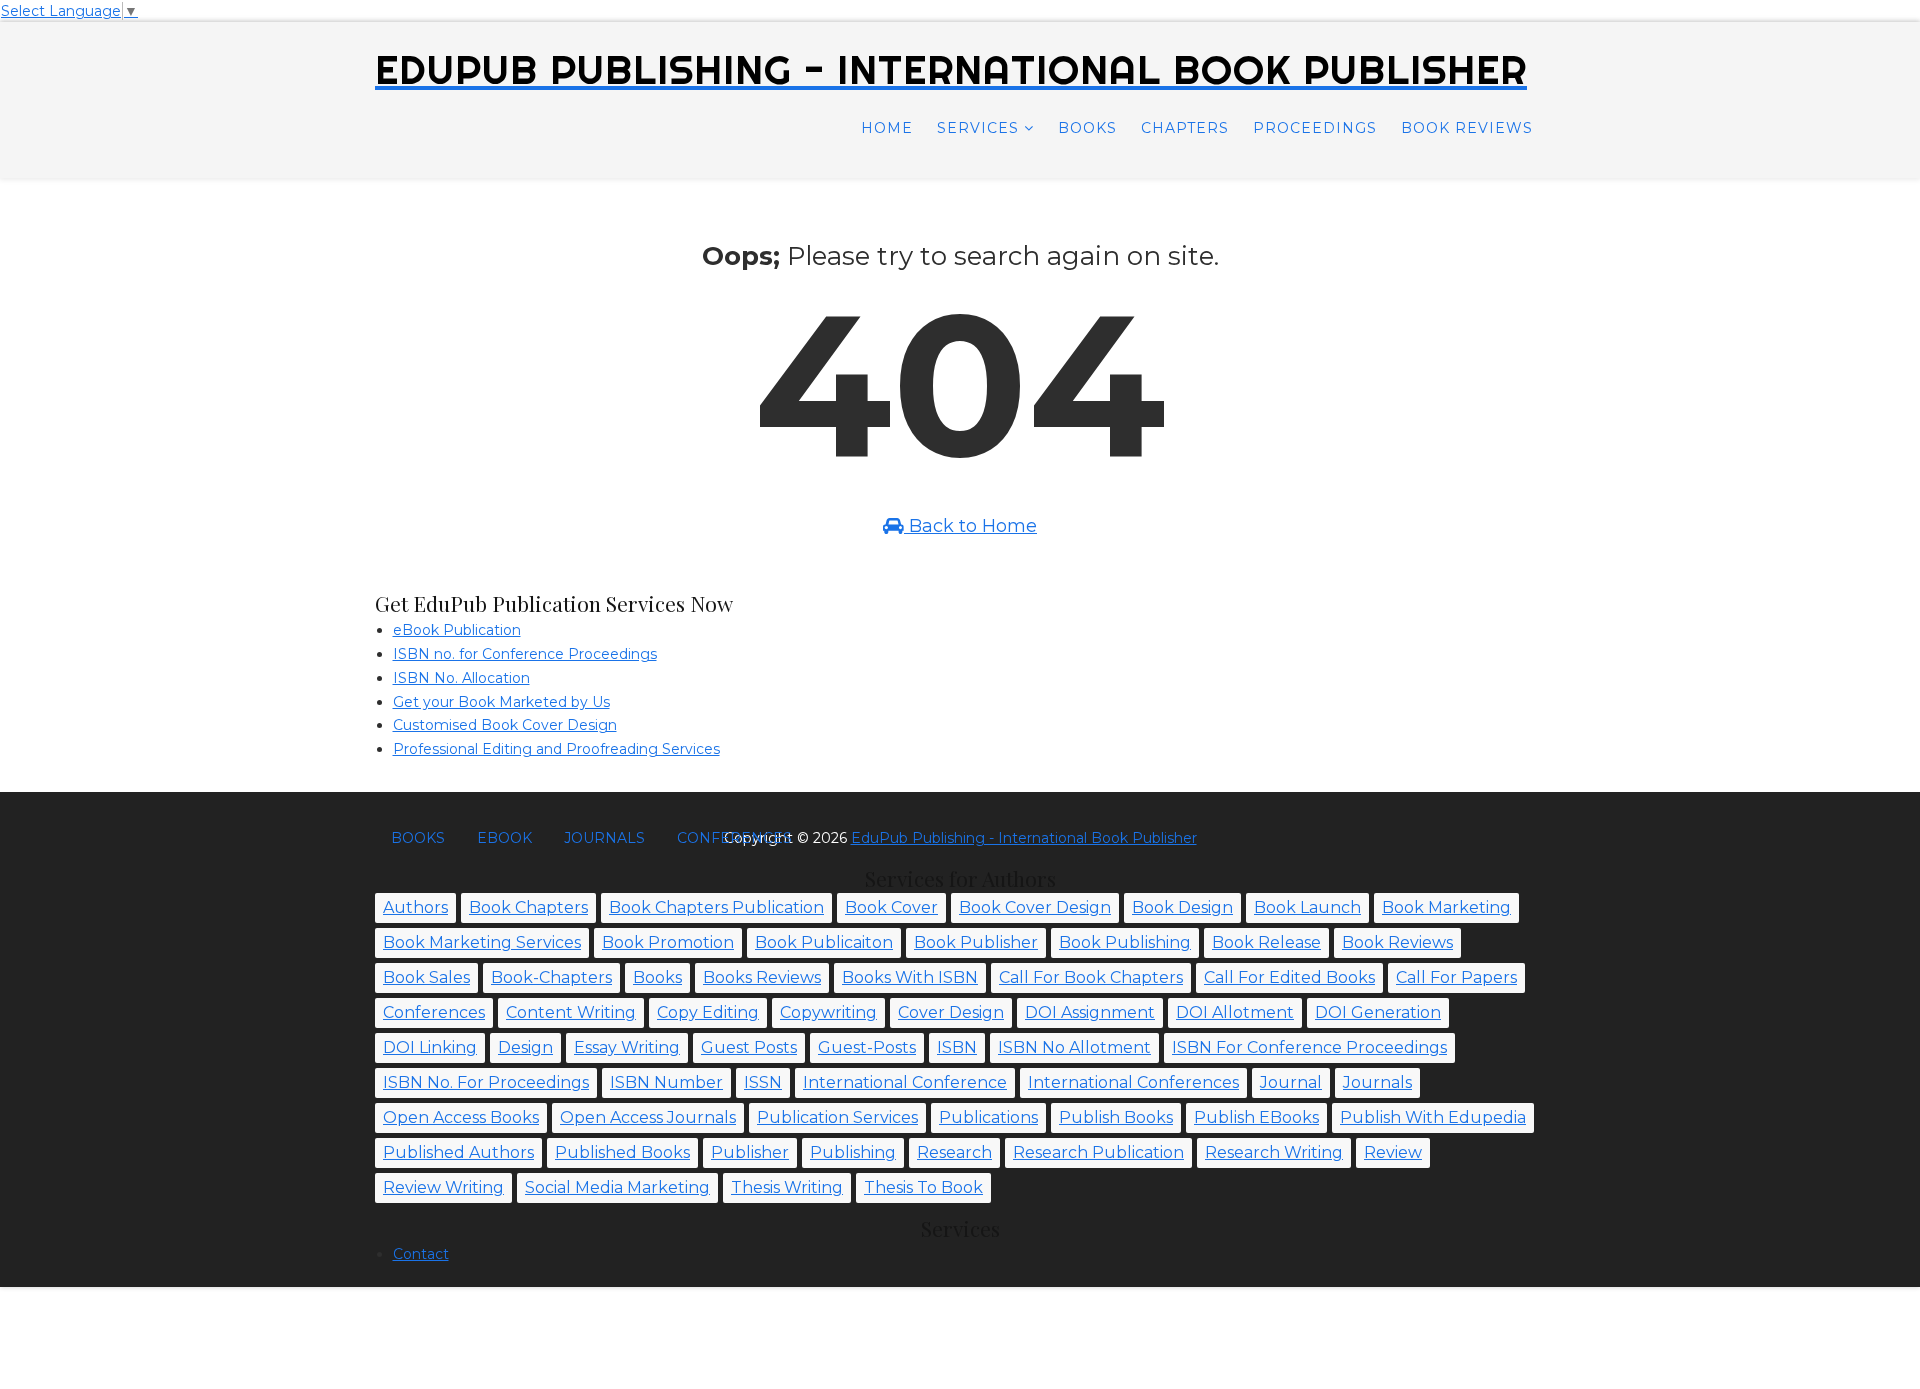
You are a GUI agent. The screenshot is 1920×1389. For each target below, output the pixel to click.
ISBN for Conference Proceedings (1309, 1047)
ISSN (763, 1082)
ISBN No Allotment (1074, 1047)
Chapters (1185, 128)
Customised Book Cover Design (505, 725)
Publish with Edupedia (1433, 1117)
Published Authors (458, 1152)
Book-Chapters (551, 977)
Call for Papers (1456, 977)
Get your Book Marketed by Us (501, 702)
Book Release (1266, 942)
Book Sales (426, 977)
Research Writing (1274, 1152)
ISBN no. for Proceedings (486, 1082)
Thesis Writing (787, 1187)
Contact (421, 1254)
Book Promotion (668, 942)
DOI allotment (1235, 1012)
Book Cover (891, 907)
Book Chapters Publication (716, 907)
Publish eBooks (1256, 1117)
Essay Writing (627, 1047)
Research (954, 1152)
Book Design (1182, 907)
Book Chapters (528, 907)
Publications (988, 1117)
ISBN (957, 1047)
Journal (1291, 1082)
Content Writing (571, 1012)
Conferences (734, 838)
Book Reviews (1467, 128)
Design (525, 1047)
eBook (504, 838)
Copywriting (828, 1012)
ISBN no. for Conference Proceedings (525, 654)
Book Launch (1307, 907)
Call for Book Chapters (1091, 977)
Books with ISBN (910, 977)
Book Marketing (1446, 907)
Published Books (622, 1152)
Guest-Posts (867, 1047)
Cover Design (951, 1012)
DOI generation (1378, 1012)
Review (1393, 1152)
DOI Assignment (1090, 1012)
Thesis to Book (923, 1187)
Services (978, 128)
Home (887, 128)
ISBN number (666, 1082)
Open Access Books (461, 1117)
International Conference (905, 1082)
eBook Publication (457, 630)
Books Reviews (762, 977)
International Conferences (1133, 1082)
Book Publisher (976, 942)
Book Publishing (1125, 942)
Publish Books (1116, 1117)
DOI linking (430, 1047)
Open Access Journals (648, 1117)
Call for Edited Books (1289, 977)
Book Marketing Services (482, 942)
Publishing (853, 1152)
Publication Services (837, 1117)
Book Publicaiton (824, 942)
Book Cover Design (1035, 907)
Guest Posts (749, 1047)
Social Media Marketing (617, 1187)
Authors (415, 907)
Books (1087, 128)
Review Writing (443, 1187)
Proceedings (1315, 128)
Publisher (750, 1152)
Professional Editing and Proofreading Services (556, 749)
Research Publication (1098, 1152)
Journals (604, 838)
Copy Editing (708, 1012)
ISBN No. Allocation (461, 678)
